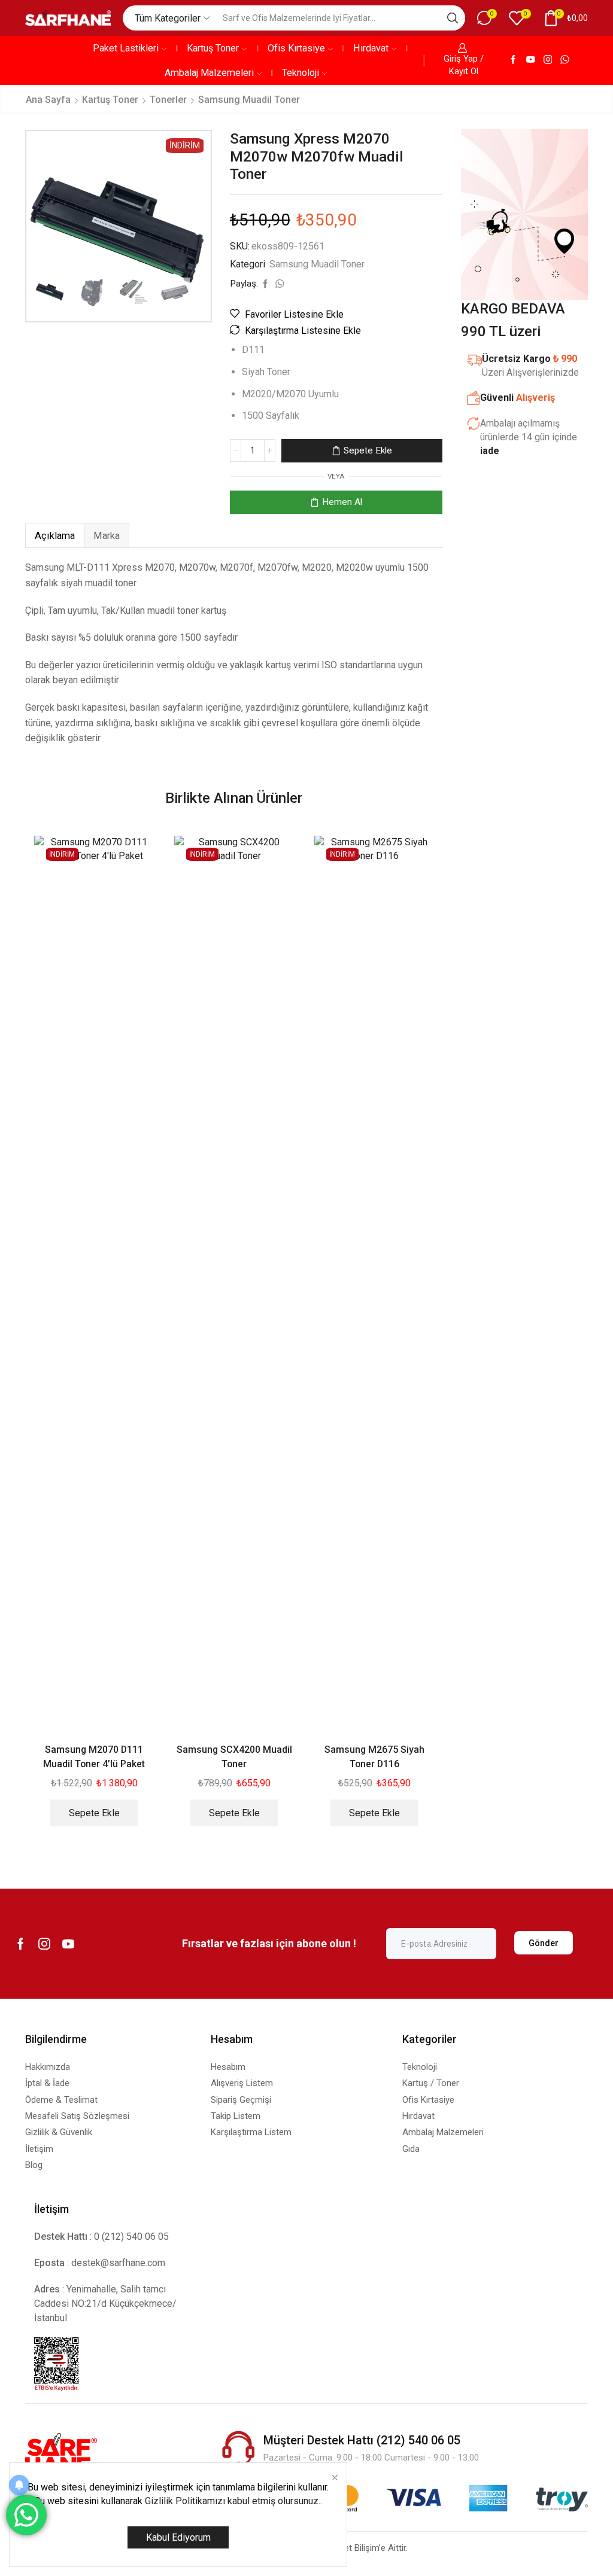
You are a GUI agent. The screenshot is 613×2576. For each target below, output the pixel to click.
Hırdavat (371, 48)
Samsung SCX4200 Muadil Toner (234, 1757)
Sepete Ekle (368, 450)
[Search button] (453, 18)
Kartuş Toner (213, 48)
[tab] (54, 536)
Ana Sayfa (48, 100)
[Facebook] (513, 60)
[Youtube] (531, 60)
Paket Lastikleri (126, 48)
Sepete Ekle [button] (94, 1813)
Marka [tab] (107, 536)
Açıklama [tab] (55, 536)
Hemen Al (342, 502)
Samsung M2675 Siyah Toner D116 (374, 1757)
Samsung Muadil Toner (249, 100)
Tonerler (168, 100)
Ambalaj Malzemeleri (209, 73)
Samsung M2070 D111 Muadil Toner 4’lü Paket (94, 1757)
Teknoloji (301, 73)
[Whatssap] (565, 60)
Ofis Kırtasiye (296, 48)
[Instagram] (548, 60)
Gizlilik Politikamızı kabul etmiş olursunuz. (233, 2501)
